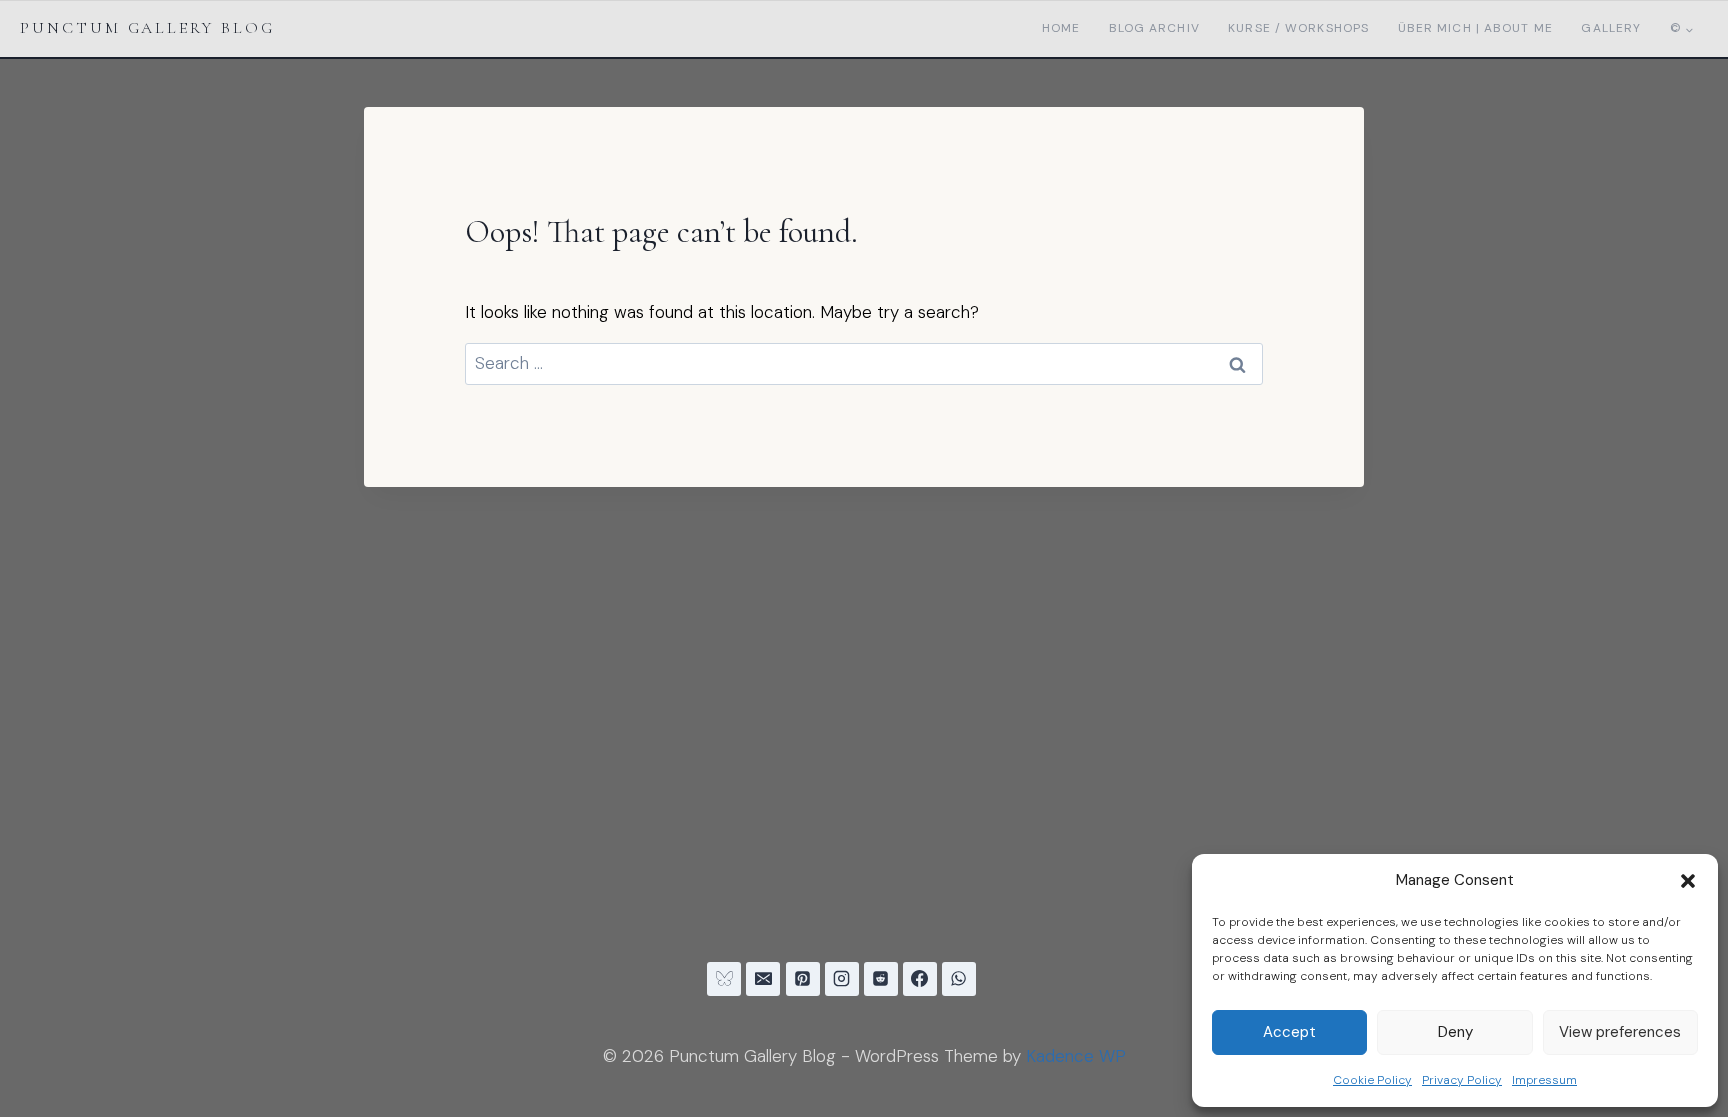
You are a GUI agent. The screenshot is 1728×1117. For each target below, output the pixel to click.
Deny (1455, 1032)
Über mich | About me (1475, 28)
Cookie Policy (1372, 1080)
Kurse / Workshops (1298, 28)
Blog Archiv (1154, 28)
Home (1061, 28)
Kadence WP (1076, 1056)
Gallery (1611, 28)
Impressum (1544, 1080)
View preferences (1620, 1032)
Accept (1289, 1032)
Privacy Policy (1462, 1080)
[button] (1688, 881)
